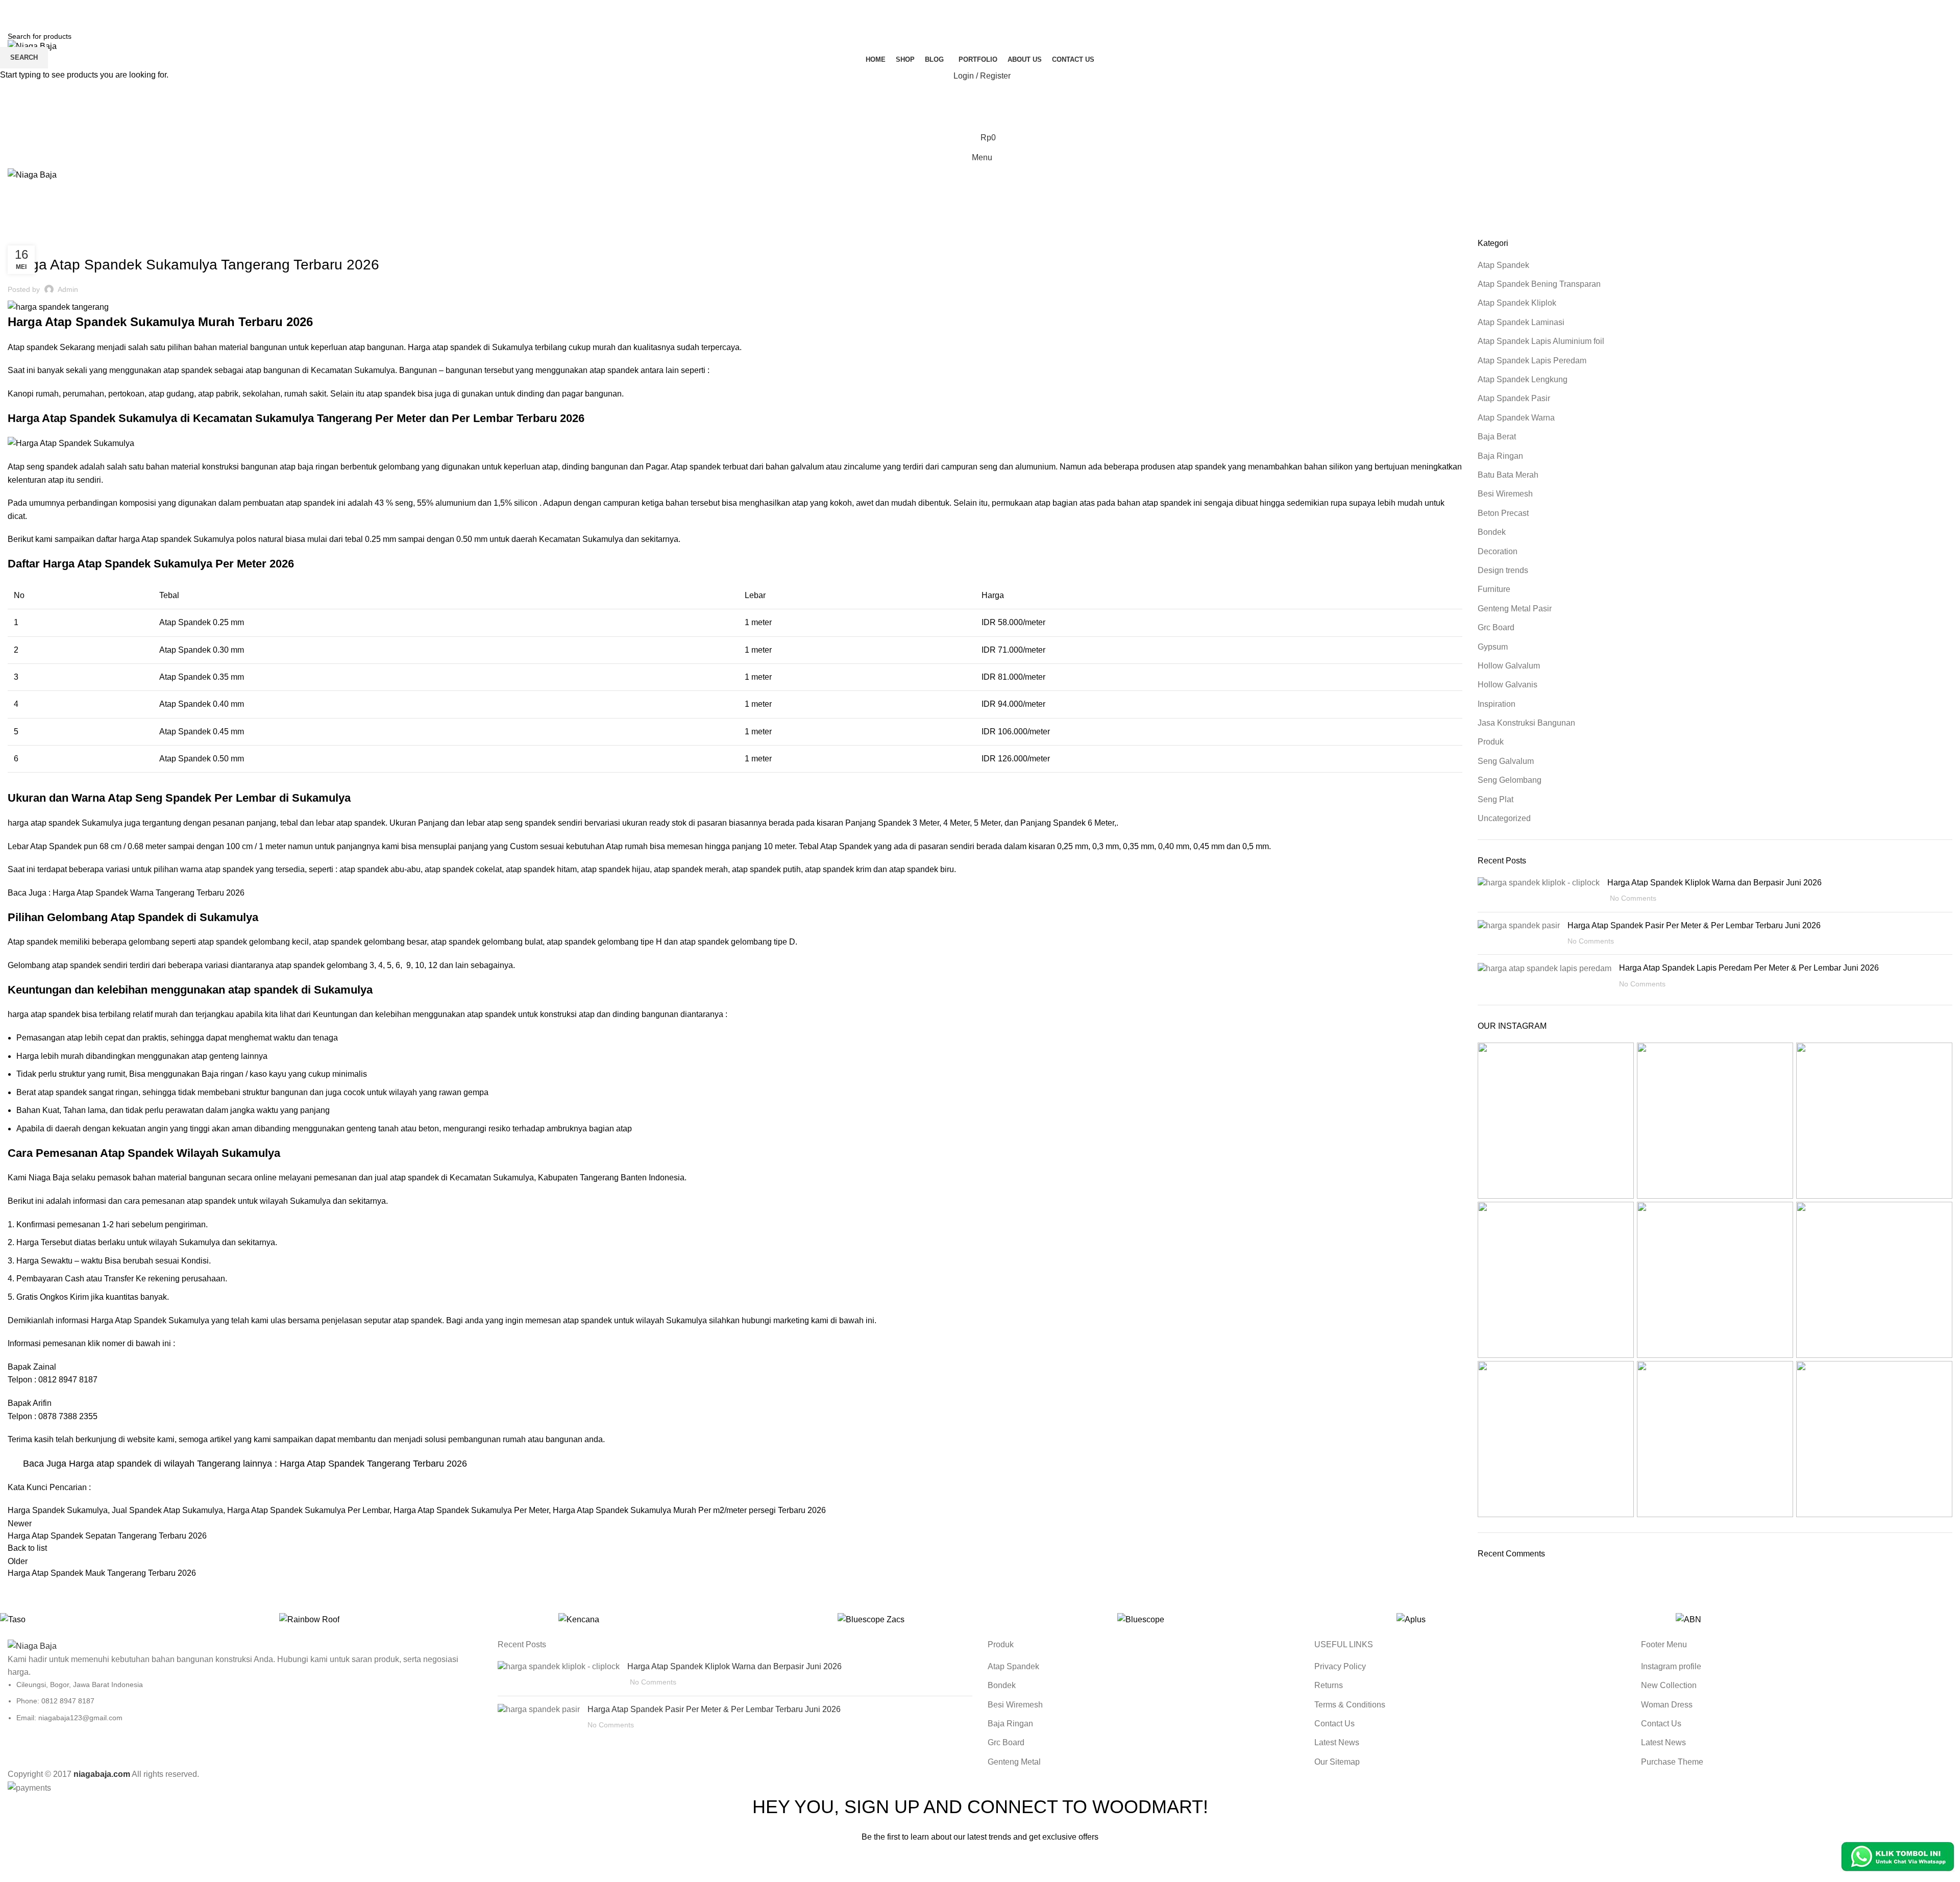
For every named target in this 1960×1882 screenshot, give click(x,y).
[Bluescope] (1252, 1619)
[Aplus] (1531, 1619)
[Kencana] (693, 1619)
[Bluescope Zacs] (972, 1619)
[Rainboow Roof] (414, 1619)
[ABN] (1810, 1619)
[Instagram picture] (1556, 1121)
